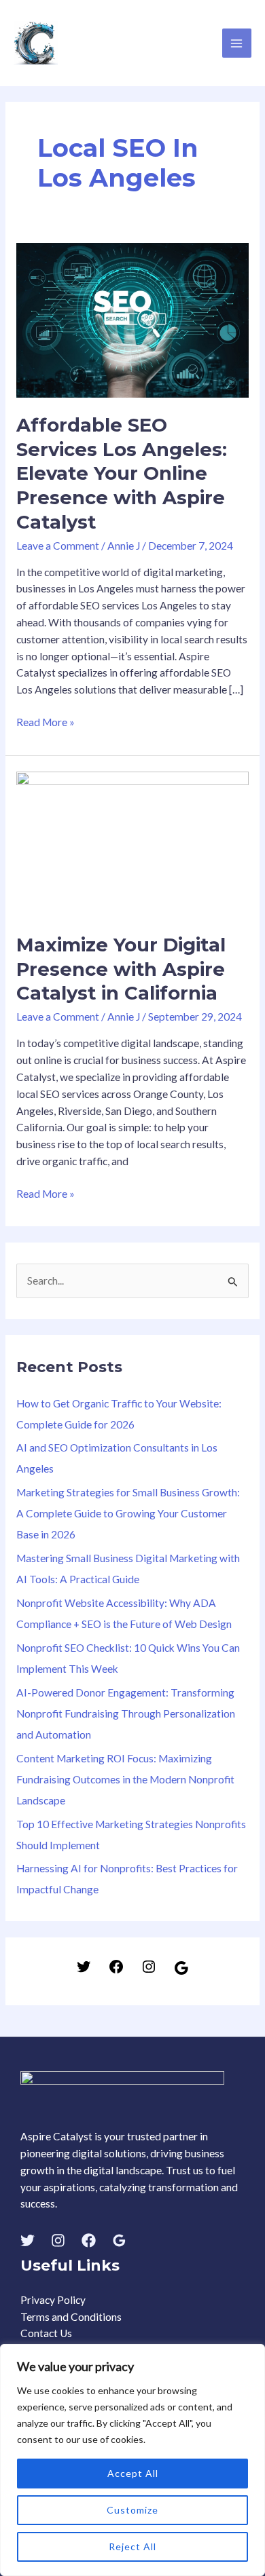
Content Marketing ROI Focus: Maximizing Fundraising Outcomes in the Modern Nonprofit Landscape (125, 1779)
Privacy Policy (53, 2300)
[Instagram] (149, 1971)
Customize (132, 2510)
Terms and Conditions (71, 2317)
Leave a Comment (58, 546)
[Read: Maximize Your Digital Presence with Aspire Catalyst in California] (132, 843)
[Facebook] (116, 1971)
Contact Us (46, 2333)
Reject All (132, 2546)
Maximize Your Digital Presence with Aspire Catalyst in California (121, 969)
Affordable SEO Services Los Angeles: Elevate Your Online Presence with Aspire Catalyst (122, 473)
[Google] (181, 1972)
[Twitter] (84, 1971)
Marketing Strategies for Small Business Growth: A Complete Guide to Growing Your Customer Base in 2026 (128, 1513)
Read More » (46, 721)
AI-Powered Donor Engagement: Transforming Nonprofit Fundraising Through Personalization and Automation (126, 1713)
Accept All (133, 2473)
